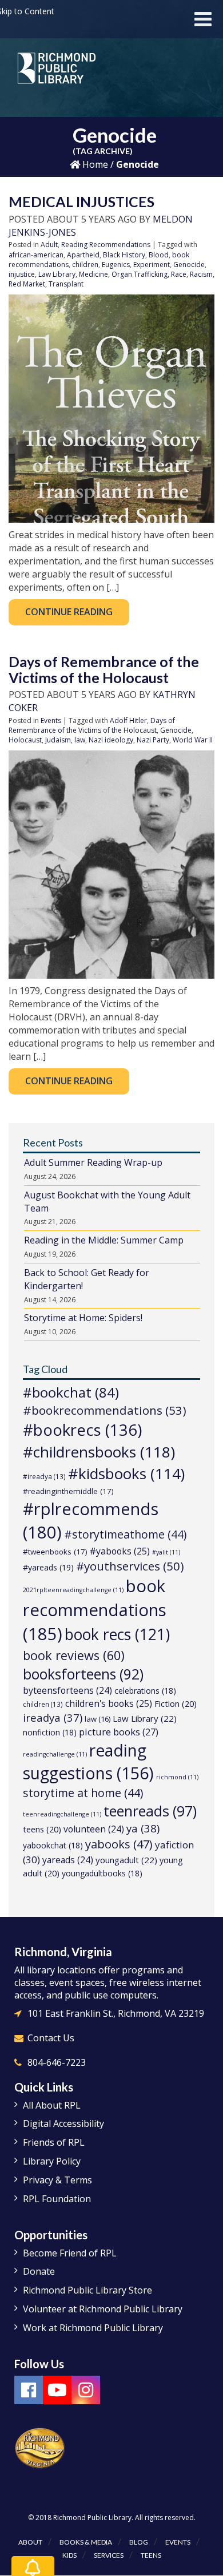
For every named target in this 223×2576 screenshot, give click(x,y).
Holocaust (25, 740)
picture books (119, 1732)
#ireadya (44, 1476)
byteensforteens (67, 1690)
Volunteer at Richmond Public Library (103, 2309)
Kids (69, 2555)
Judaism (58, 740)
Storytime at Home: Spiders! (83, 1318)
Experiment (152, 265)
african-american (36, 255)
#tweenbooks (55, 1552)
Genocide (189, 265)
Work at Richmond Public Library (93, 2328)
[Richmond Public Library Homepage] (57, 72)
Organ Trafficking (140, 274)
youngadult (126, 1860)
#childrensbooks (99, 1452)
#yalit (166, 1552)
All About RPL (52, 2105)
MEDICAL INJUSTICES (81, 201)
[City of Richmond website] (40, 2447)
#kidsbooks (126, 1473)
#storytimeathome (125, 1534)
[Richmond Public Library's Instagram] (86, 2390)
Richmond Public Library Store (87, 2290)
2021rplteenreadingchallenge (73, 1590)
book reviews (74, 1655)
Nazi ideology (111, 740)
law (80, 740)
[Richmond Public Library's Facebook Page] (29, 2390)
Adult (49, 245)
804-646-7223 (57, 2062)
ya (143, 1828)
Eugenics (116, 265)
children (85, 265)
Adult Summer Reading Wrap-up (93, 1162)
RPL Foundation (57, 2199)
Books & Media (86, 2542)
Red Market (27, 284)
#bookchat (71, 1392)
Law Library (57, 274)
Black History (124, 255)
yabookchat (53, 1845)
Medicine (93, 274)
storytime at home (83, 1793)
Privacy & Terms (57, 2180)
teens (42, 1829)
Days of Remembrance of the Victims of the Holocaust (104, 669)
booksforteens (83, 1674)
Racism (201, 274)
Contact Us (51, 2038)
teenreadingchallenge (62, 1814)
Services (109, 2555)
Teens (151, 2555)
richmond (177, 1777)
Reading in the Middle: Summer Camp (104, 1240)
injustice (22, 274)
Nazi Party (153, 740)
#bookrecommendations (105, 1410)
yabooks (119, 1844)
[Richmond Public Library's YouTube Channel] (57, 2390)
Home (94, 164)
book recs (117, 1634)
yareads (68, 1860)
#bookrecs (82, 1430)
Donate (39, 2271)
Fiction (176, 1704)
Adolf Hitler (128, 720)
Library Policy (52, 2161)
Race (179, 274)
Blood (159, 255)
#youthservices (130, 1566)
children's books (109, 1703)
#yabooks (120, 1551)
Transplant (66, 284)
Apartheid (83, 255)
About (30, 2542)
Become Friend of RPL (70, 2253)
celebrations (145, 1691)
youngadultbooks (102, 1873)
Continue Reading (69, 612)
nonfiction (50, 1732)
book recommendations (95, 1610)
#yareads (48, 1567)
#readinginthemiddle (68, 1491)
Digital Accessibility (63, 2123)
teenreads (150, 1811)
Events (51, 720)
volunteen (94, 1829)
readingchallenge (55, 1754)
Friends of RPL (54, 2142)
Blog (139, 2542)
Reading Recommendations (106, 245)
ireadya (53, 1717)
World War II (193, 740)
